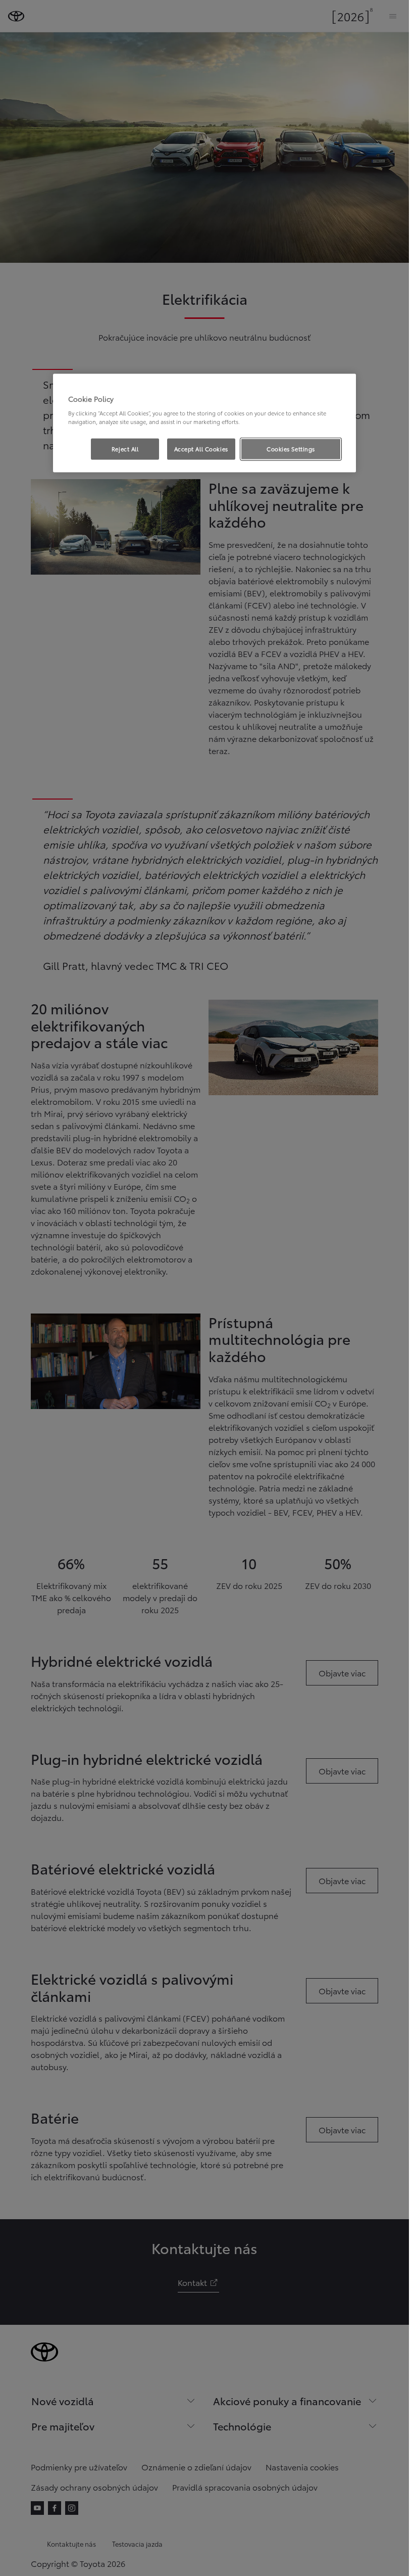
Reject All (125, 449)
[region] (204, 423)
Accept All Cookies (201, 449)
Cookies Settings (291, 449)
